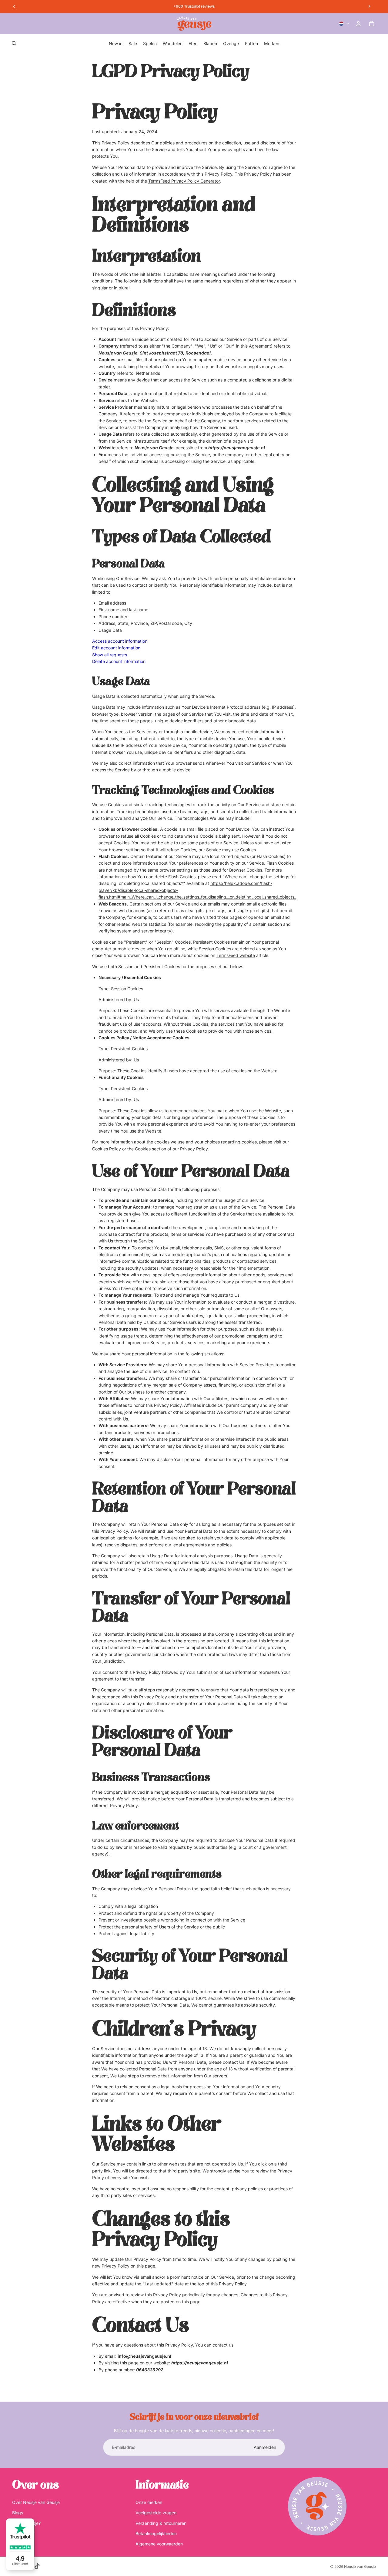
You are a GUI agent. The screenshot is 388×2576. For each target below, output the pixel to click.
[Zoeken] (14, 43)
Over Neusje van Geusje (36, 2502)
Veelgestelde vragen (156, 2513)
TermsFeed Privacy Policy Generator (184, 181)
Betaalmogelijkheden (156, 2533)
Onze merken (149, 2502)
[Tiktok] (37, 2566)
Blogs (18, 2513)
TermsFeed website (236, 955)
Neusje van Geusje (360, 2566)
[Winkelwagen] (372, 24)
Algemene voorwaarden (159, 2544)
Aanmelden (265, 2447)
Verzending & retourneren (161, 2523)
